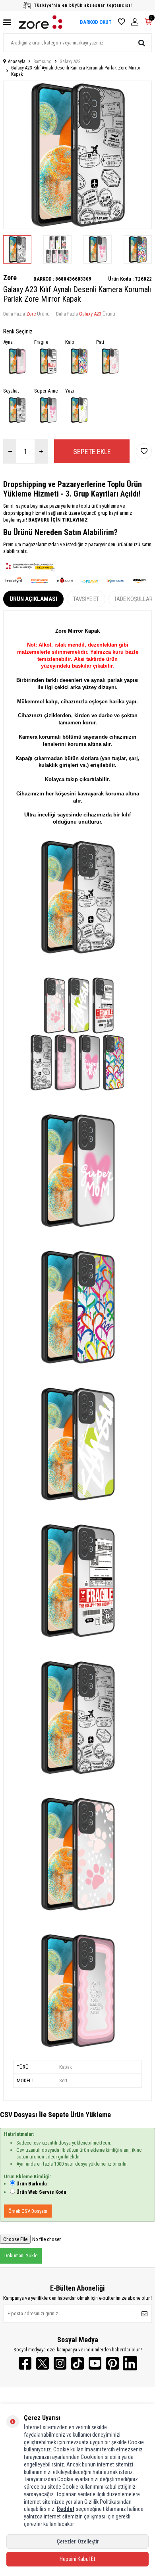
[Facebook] (25, 2363)
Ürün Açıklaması (33, 599)
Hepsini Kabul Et (77, 2559)
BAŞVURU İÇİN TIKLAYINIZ (57, 520)
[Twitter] (43, 2363)
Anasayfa (17, 62)
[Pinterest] (112, 2363)
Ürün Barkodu (32, 2184)
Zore (10, 278)
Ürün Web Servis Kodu (41, 2192)
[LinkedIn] (130, 2363)
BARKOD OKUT (96, 22)
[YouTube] (95, 2363)
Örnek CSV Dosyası (28, 2211)
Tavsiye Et (86, 599)
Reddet (66, 2509)
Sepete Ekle (92, 451)
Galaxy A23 (70, 62)
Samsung (43, 62)
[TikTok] (77, 2363)
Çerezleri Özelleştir (78, 2541)
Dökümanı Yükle (21, 2255)
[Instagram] (60, 2363)
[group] (77, 155)
